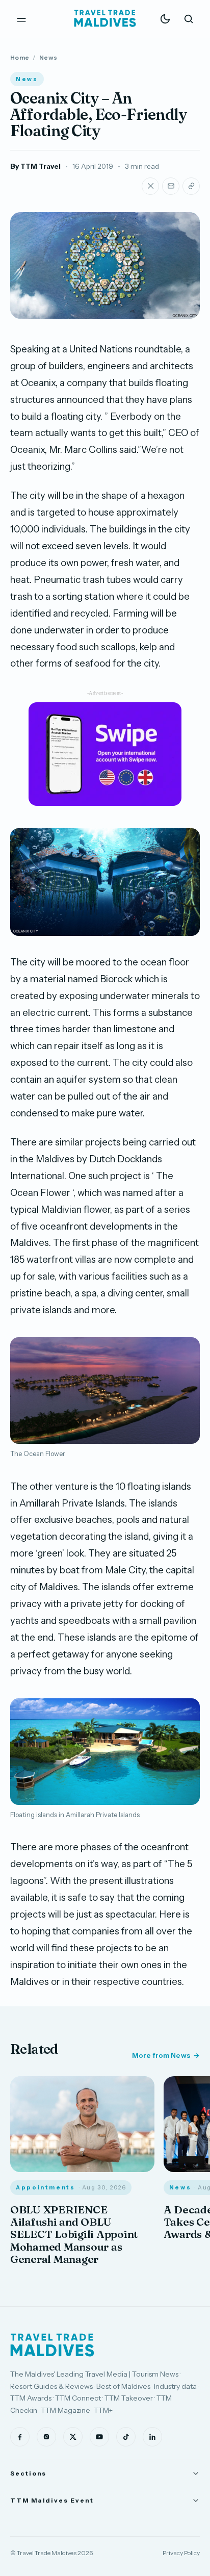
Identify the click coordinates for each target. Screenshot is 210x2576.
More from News (161, 2055)
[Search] (189, 19)
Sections (28, 2473)
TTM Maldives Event (52, 2500)
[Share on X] (150, 186)
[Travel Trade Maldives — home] (105, 19)
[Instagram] (46, 2437)
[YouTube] (99, 2437)
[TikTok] (126, 2437)
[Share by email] (171, 186)
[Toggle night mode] (165, 19)
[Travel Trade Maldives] (52, 2345)
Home (20, 57)
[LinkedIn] (152, 2437)
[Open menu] (21, 19)
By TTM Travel (35, 166)
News (48, 57)
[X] (73, 2437)
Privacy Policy (181, 2553)
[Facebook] (20, 2437)
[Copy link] (191, 186)
